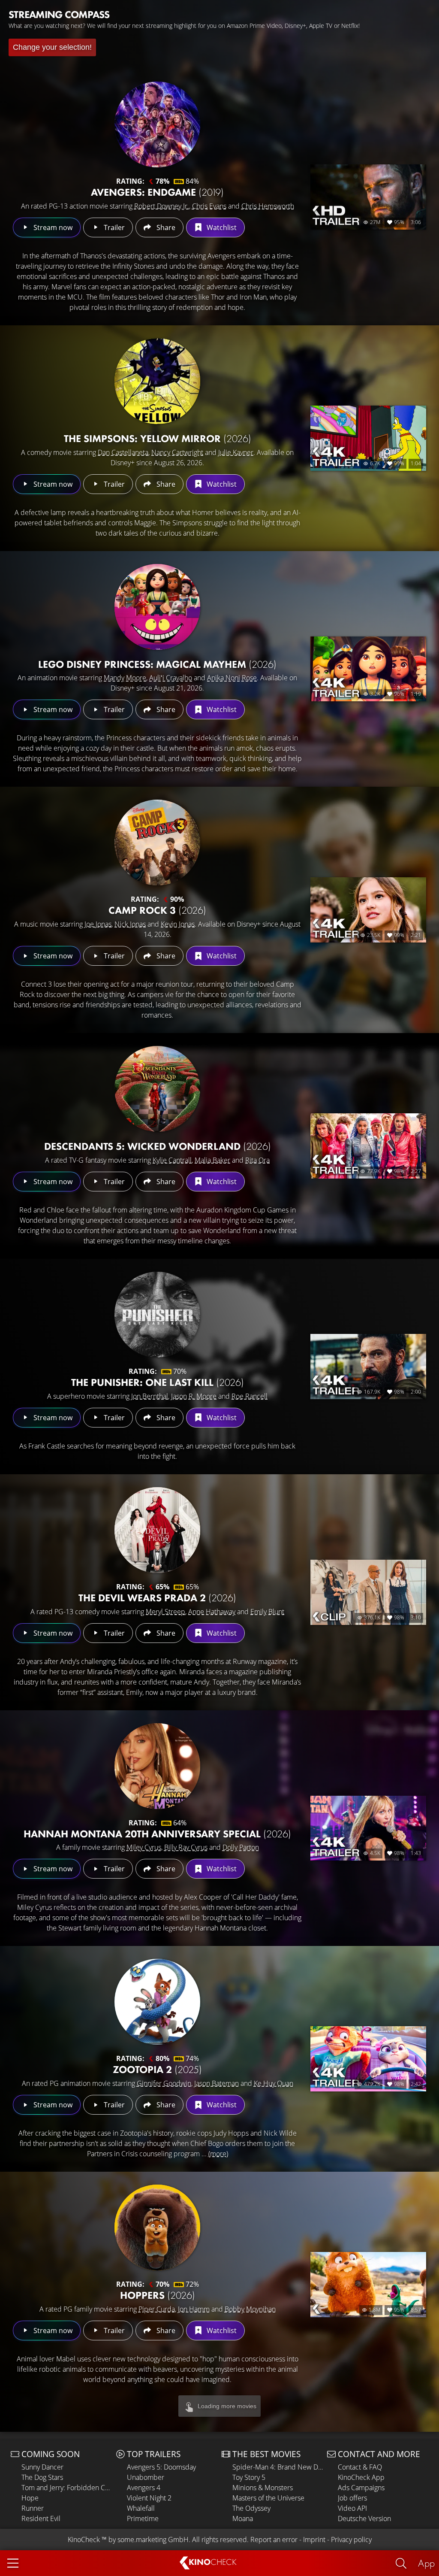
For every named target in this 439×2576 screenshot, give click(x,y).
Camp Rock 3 (157, 910)
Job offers (352, 2498)
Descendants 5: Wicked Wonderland (158, 1146)
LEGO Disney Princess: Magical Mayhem (157, 664)
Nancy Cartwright (177, 452)
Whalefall (141, 2508)
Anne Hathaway (212, 1612)
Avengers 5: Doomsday (161, 2467)
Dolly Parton (241, 1847)
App (426, 2563)
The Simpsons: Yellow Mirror (158, 438)
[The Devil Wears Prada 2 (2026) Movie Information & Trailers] (157, 1530)
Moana (243, 2518)
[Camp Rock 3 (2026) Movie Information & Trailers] (157, 843)
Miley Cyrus (144, 1847)
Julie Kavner (236, 452)
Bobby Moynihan (250, 2309)
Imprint (314, 2540)
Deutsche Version (364, 2518)
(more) (218, 2154)
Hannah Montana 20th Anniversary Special (157, 1834)
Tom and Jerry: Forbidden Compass (67, 2488)
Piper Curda (157, 2309)
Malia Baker (212, 1160)
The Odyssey (251, 2508)
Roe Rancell (250, 1396)
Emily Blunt (267, 1612)
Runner (33, 2508)
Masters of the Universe (268, 2498)
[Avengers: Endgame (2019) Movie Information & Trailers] (157, 124)
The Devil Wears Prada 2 (157, 1598)
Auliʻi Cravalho (171, 678)
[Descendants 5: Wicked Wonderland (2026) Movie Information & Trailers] (157, 1089)
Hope (30, 2498)
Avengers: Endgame (157, 192)
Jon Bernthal (150, 1396)
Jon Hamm (194, 2309)
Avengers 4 (144, 2488)
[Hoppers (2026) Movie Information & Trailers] (157, 2227)
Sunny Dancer (42, 2467)
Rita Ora (257, 1160)
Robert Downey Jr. (162, 206)
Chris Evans (209, 206)
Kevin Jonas (178, 924)
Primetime (143, 2518)
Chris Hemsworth (268, 206)
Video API (352, 2508)
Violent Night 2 (149, 2498)
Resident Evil (41, 2518)
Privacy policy (351, 2540)
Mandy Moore (125, 678)
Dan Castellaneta (123, 452)
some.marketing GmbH (153, 2540)
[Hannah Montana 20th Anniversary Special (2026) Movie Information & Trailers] (157, 1766)
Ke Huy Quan (274, 2083)
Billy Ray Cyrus (186, 1847)
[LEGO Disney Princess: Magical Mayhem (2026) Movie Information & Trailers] (157, 607)
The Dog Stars (42, 2477)
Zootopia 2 (157, 2069)
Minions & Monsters (263, 2488)
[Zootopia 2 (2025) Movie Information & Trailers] (157, 2002)
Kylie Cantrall (172, 1160)
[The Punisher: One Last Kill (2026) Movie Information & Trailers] (157, 1315)
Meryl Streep (165, 1612)
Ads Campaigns (361, 2488)
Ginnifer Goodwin (164, 2083)
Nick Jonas (130, 924)
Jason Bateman (216, 2083)
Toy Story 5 (249, 2477)
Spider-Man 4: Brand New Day (278, 2467)
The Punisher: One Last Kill (158, 1382)
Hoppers (158, 2295)
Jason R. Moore (194, 1396)
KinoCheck (84, 2540)
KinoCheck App (361, 2477)
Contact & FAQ (360, 2467)
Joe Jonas (98, 924)
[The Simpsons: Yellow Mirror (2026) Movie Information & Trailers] (157, 381)
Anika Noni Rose (232, 678)
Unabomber (146, 2477)
